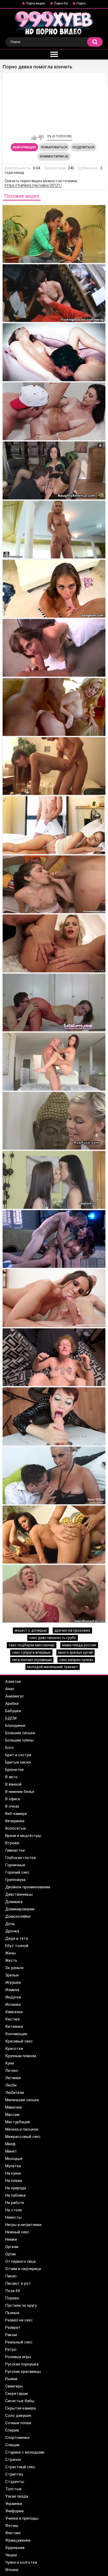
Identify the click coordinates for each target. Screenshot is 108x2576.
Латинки (13, 2078)
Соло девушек (18, 2416)
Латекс (12, 2071)
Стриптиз (14, 2474)
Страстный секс (20, 2467)
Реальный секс (19, 2342)
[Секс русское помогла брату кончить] (54, 766)
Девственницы (19, 1894)
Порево (12, 2298)
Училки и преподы (22, 2518)
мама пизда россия (79, 1645)
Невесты (13, 2217)
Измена (12, 1990)
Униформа (14, 2511)
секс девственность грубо (53, 1638)
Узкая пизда (17, 2496)
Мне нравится (34, 138)
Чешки (11, 2555)
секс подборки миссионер (32, 1645)
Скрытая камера (20, 2408)
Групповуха (15, 1880)
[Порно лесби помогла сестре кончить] (54, 530)
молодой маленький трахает (53, 1667)
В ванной (13, 1784)
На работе (15, 2203)
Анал (10, 1689)
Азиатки (13, 1682)
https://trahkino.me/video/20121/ (33, 185)
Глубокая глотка (20, 1858)
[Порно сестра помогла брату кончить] (54, 707)
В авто (11, 1777)
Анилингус (15, 1696)
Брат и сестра (18, 1755)
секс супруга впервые (31, 1652)
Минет (11, 2151)
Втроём (12, 1843)
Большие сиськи (20, 1733)
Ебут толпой (17, 1946)
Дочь (10, 1924)
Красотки (14, 2049)
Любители (15, 2093)
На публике (15, 2195)
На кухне (13, 2173)
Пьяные (12, 2313)
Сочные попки (18, 2423)
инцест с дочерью (31, 1630)
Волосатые (16, 1828)
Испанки (13, 2004)
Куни (10, 2063)
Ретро (11, 2349)
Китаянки (14, 2027)
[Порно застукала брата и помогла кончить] (54, 1062)
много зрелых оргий (75, 1652)
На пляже (14, 2181)
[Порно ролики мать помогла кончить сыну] (54, 1298)
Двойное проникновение (28, 1887)
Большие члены (19, 1740)
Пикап (11, 2276)
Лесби (11, 2085)
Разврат (13, 2327)
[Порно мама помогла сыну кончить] (54, 470)
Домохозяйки (18, 1916)
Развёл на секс (19, 2320)
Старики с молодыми (25, 2452)
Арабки (12, 1704)
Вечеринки (15, 1821)
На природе (16, 2188)
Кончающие (16, 2034)
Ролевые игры (18, 2357)
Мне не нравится (41, 138)
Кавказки (14, 2012)
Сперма (12, 2430)
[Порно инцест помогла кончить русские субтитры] (54, 1594)
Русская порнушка (22, 2364)
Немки (11, 2239)
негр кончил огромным (32, 1660)
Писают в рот (18, 2283)
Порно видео (36, 3)
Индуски (13, 1997)
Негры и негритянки (23, 2225)
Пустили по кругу (21, 2305)
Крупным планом (21, 2056)
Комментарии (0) (54, 157)
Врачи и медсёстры (23, 1836)
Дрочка (12, 1931)
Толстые (13, 2489)
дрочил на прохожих (72, 1630)
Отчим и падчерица (23, 2269)
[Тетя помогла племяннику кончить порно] (54, 648)
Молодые (14, 2159)
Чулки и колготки (21, 2562)
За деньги (14, 1968)
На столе (14, 2210)
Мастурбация (18, 2122)
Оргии (10, 2254)
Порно (81, 3)
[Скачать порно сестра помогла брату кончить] (54, 1357)
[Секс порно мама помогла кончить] (54, 589)
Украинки (14, 2504)
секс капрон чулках (76, 1660)
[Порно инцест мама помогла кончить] (54, 411)
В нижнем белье (20, 1792)
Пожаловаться (54, 147)
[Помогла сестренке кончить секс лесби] (54, 352)
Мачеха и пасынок (22, 2129)
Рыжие (11, 2379)
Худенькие (15, 2548)
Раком (11, 2335)
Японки (12, 2570)
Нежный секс (17, 2232)
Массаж (12, 2115)
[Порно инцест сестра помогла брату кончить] (54, 1416)
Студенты (15, 2482)
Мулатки (13, 2166)
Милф (10, 2144)
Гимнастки (15, 1850)
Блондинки (15, 1726)
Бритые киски (18, 1762)
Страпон (13, 2460)
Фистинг (13, 2533)
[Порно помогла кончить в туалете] (54, 293)
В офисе (13, 1799)
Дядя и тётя (17, 1938)
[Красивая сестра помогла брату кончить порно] (54, 1535)
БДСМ (11, 1718)
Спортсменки (17, 2438)
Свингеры (14, 2386)
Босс (10, 1748)
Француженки (18, 2540)
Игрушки (13, 1982)
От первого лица (20, 2261)
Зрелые (12, 1975)
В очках (12, 1806)
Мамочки (13, 2107)
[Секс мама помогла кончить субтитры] (54, 943)
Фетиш (12, 2526)
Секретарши (17, 2394)
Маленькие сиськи (22, 2100)
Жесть (11, 1960)
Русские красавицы (23, 2372)
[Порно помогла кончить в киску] (54, 234)
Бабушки (13, 1711)
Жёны (10, 1953)
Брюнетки (14, 1770)
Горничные (15, 1865)
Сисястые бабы (20, 2401)
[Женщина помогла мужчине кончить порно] (54, 884)
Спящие (12, 2445)
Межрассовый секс (23, 2137)
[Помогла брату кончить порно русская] (54, 1121)
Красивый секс (19, 2041)
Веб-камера (16, 1814)
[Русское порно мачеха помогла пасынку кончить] (54, 1476)
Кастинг (13, 2019)
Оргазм (12, 2247)
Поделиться (83, 147)
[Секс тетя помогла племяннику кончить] (54, 1003)
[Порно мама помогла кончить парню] (54, 825)
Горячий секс (17, 1872)
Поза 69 (13, 2291)
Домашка (14, 1902)
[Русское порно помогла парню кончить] (54, 1180)
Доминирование (20, 1909)
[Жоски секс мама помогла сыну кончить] (54, 1239)
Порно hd (61, 3)
